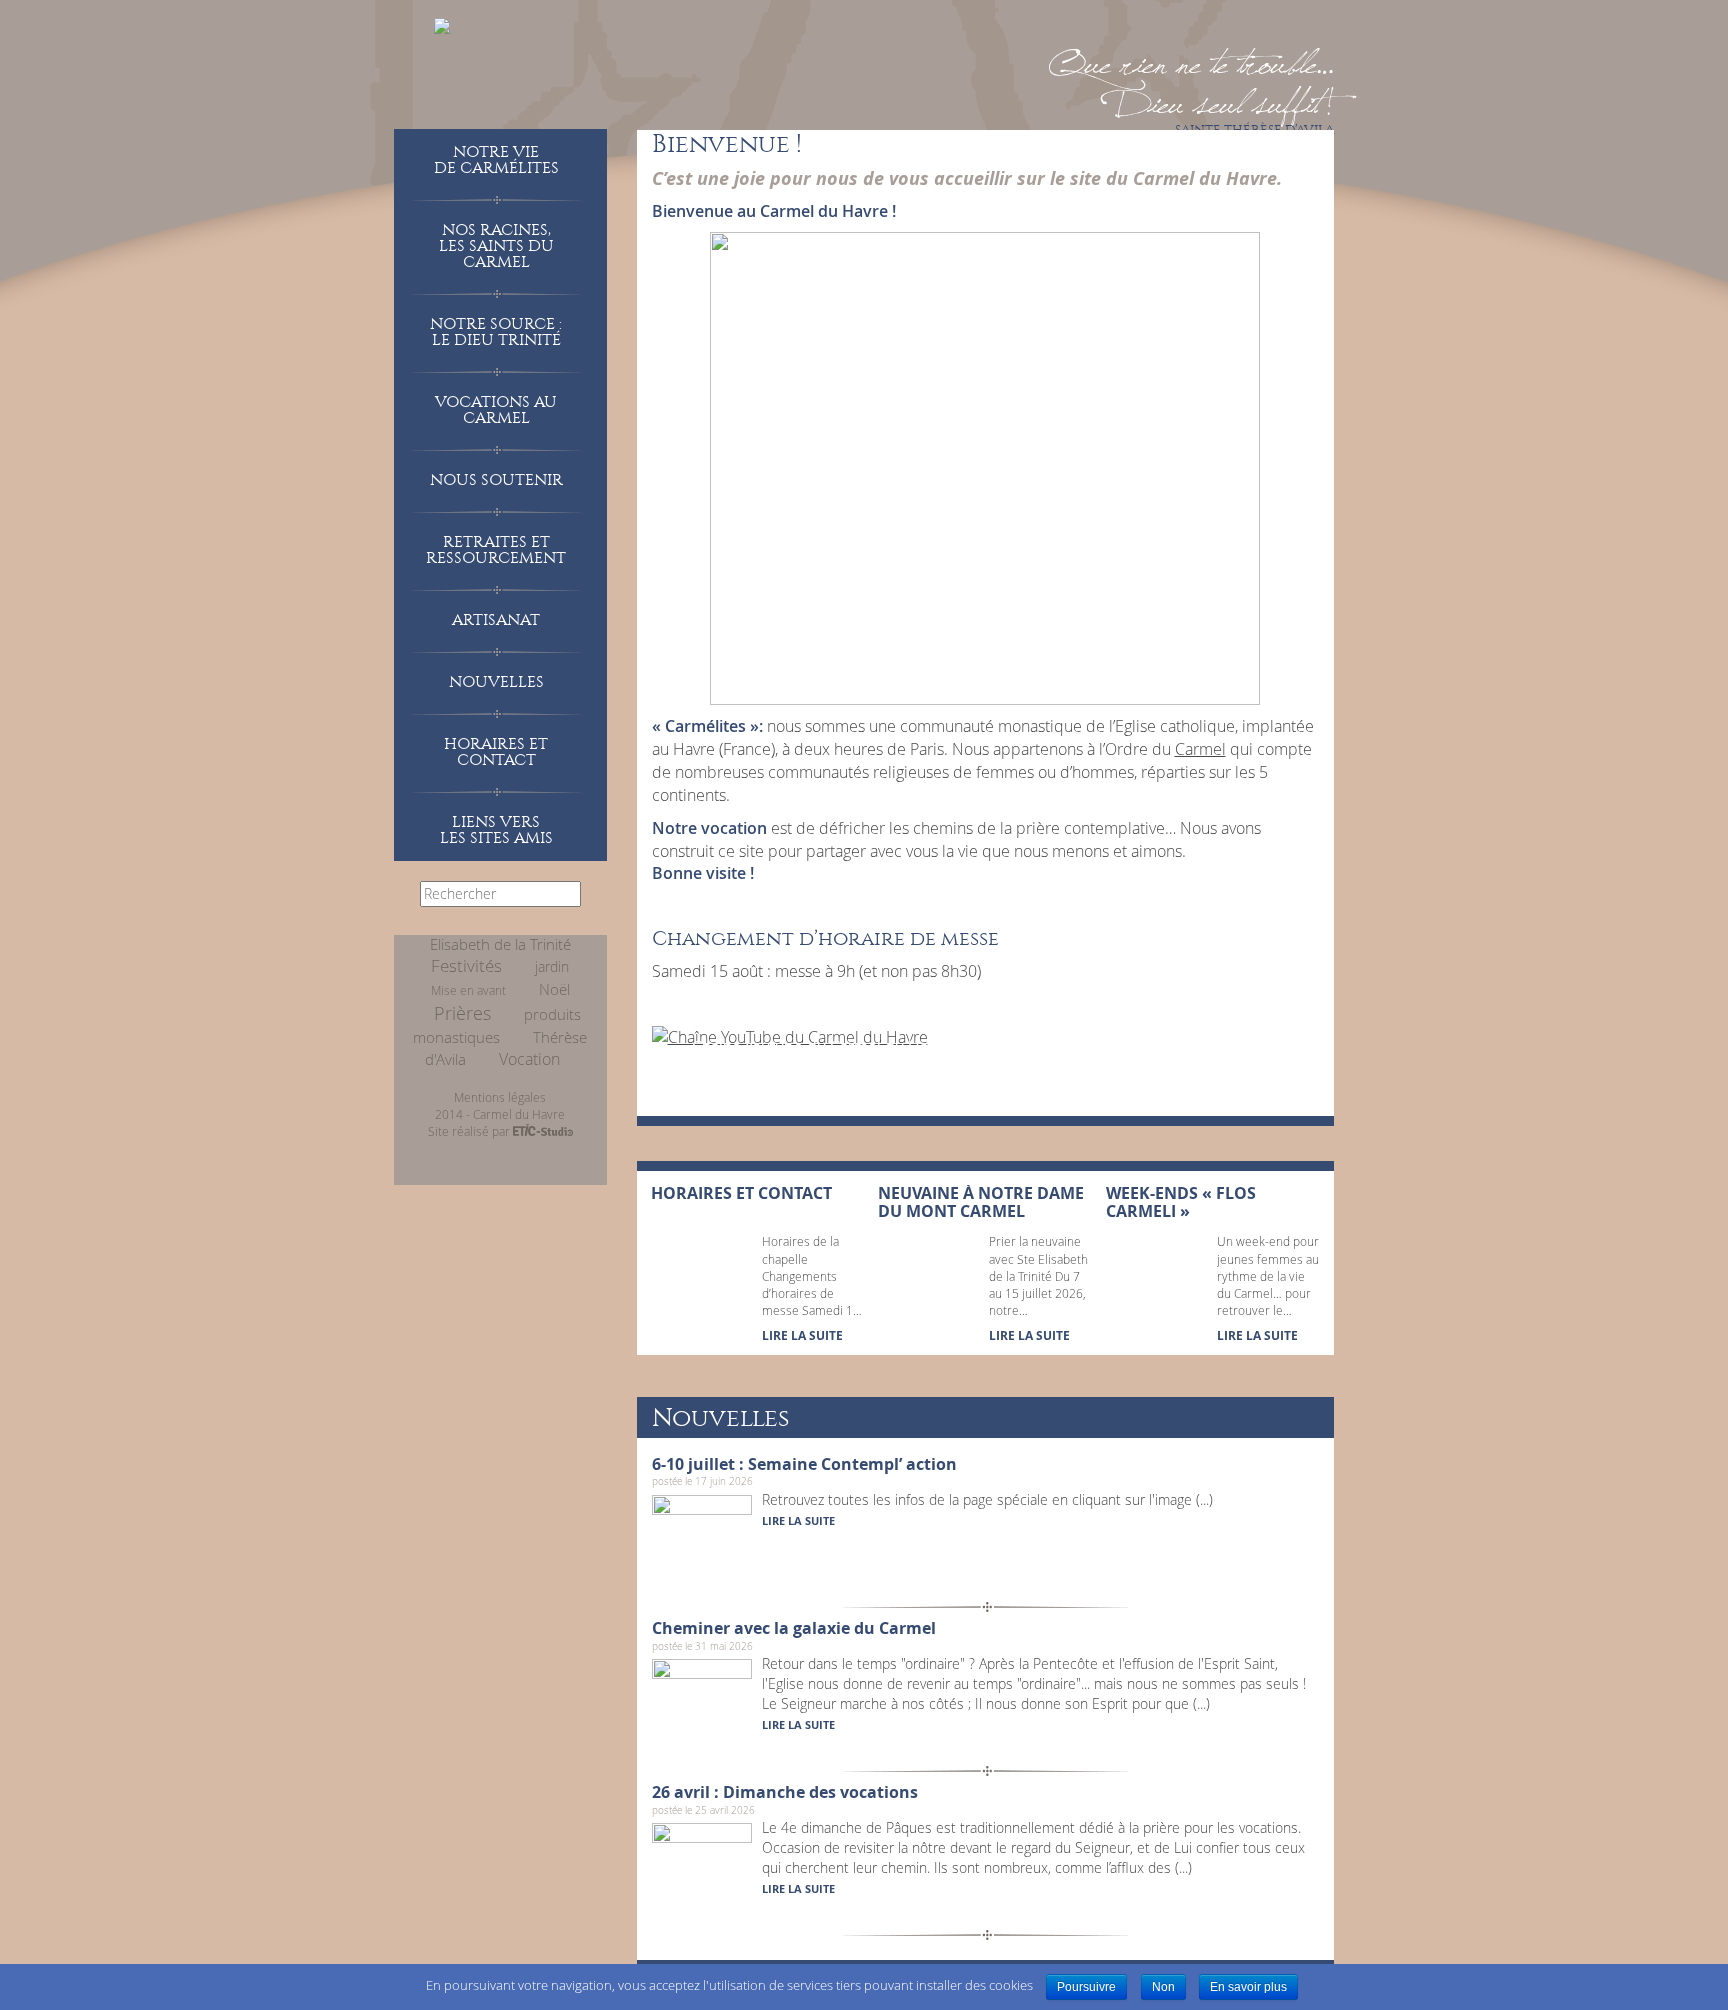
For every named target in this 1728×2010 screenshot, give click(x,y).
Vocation (529, 1059)
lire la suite (798, 1520)
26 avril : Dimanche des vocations (785, 1792)
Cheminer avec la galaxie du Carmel (794, 1628)
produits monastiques (497, 1026)
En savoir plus (1248, 1987)
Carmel (1200, 749)
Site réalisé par (470, 1131)
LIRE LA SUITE (802, 1336)
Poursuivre (1086, 1987)
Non (1163, 1987)
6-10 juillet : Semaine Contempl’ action (804, 1464)
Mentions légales (500, 1097)
